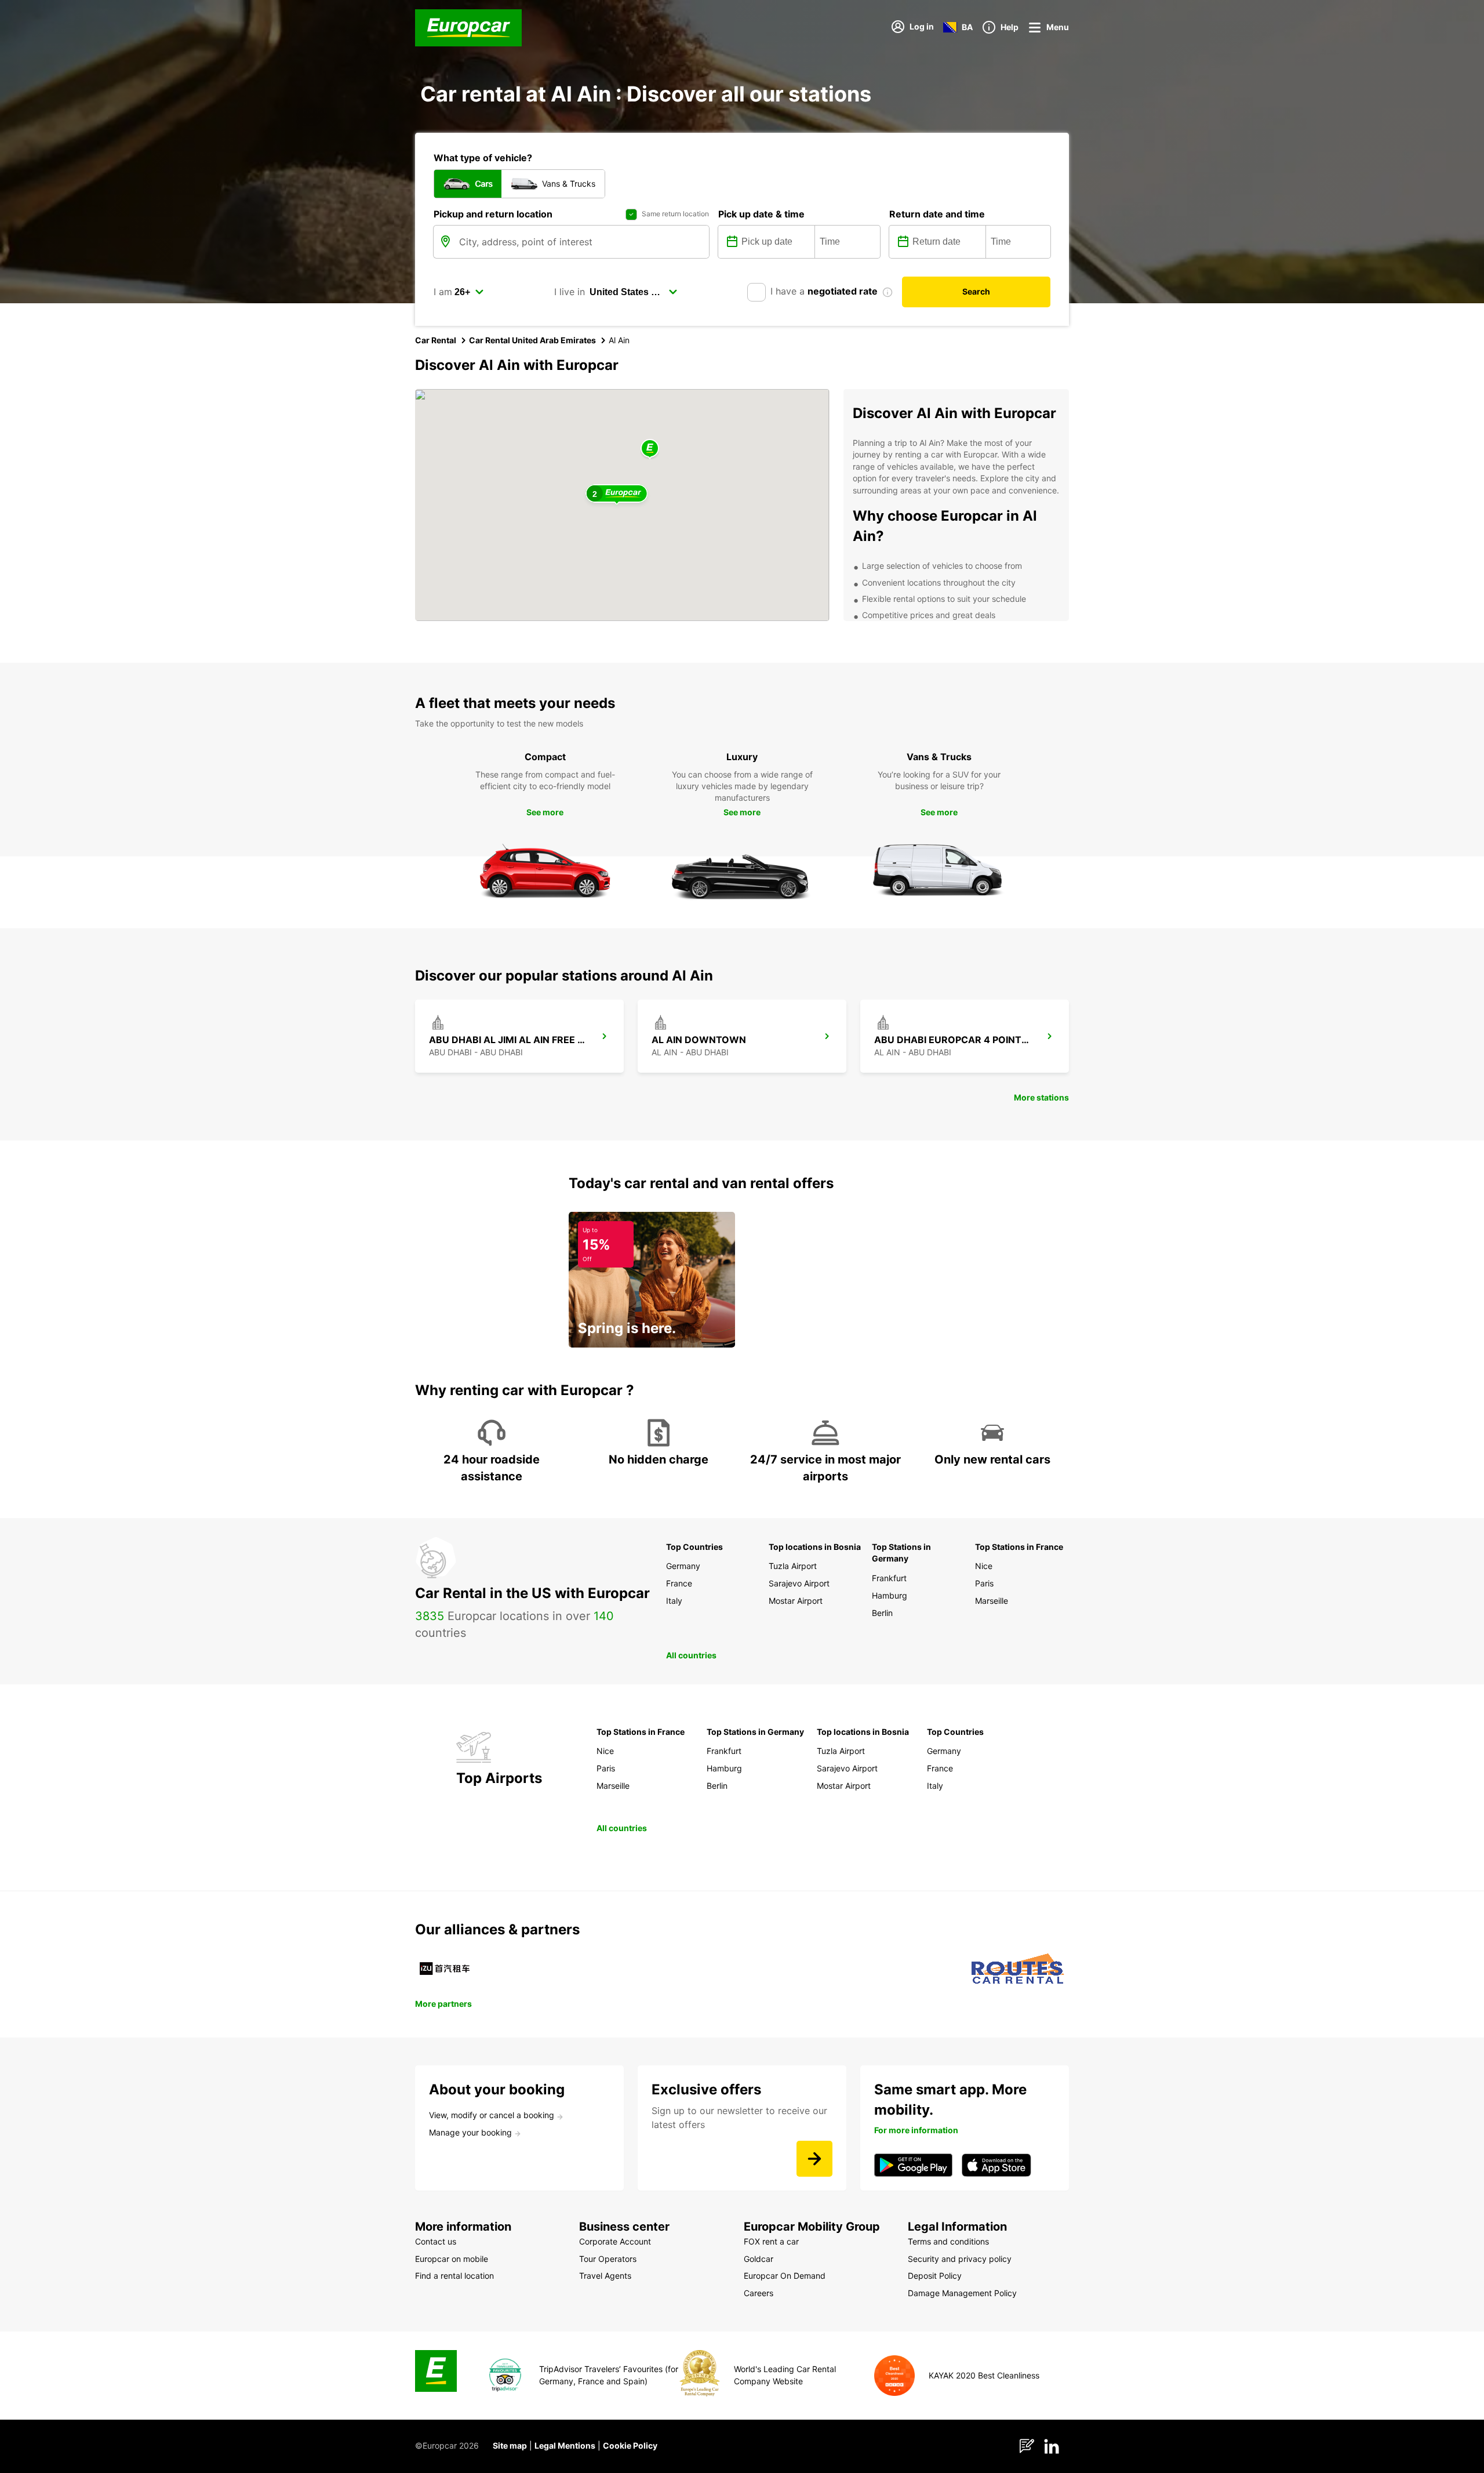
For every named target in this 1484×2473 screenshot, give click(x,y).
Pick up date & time (761, 214)
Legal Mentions (565, 2445)
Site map (510, 2445)
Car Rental (436, 340)
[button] (650, 449)
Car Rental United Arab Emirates (532, 340)
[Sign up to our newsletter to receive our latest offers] (814, 2159)
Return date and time (937, 214)
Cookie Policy (630, 2445)
